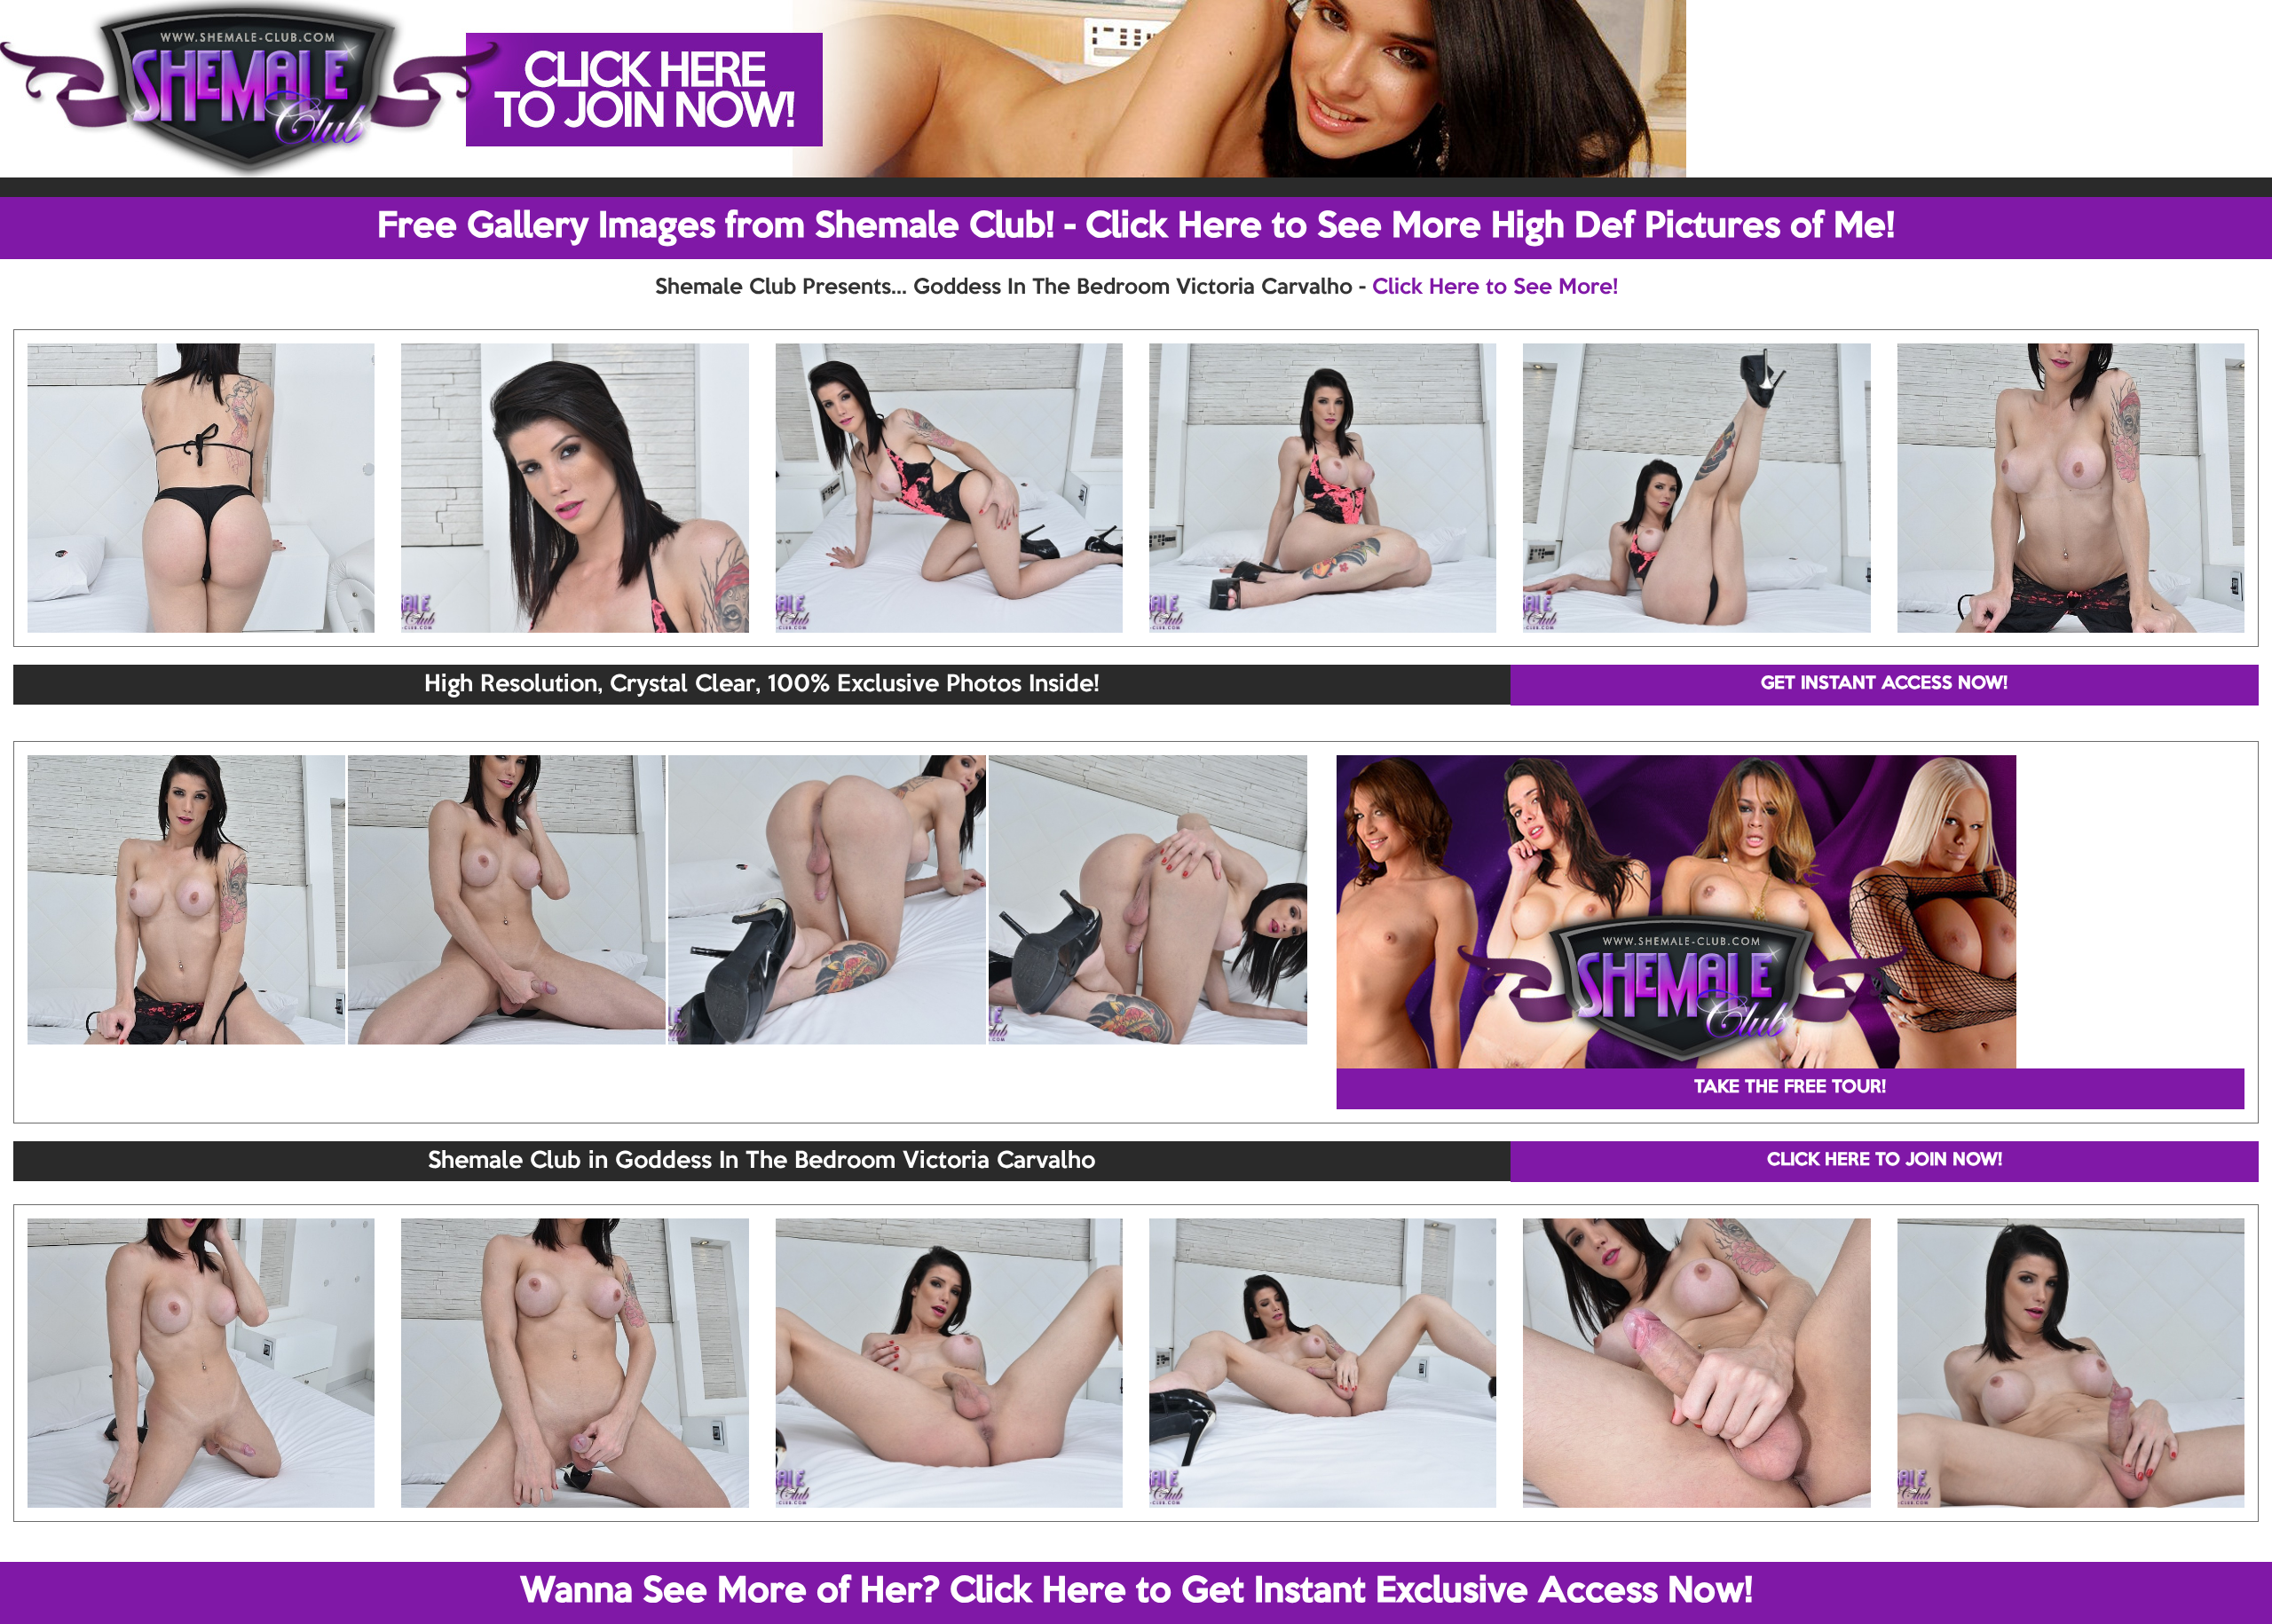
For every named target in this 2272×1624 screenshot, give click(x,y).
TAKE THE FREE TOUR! (1790, 1088)
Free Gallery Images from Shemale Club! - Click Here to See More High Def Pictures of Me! (1136, 227)
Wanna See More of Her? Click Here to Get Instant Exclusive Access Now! (1136, 1592)
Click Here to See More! (1495, 288)
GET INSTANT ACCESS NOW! (1884, 684)
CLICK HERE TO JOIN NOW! (1885, 1161)
